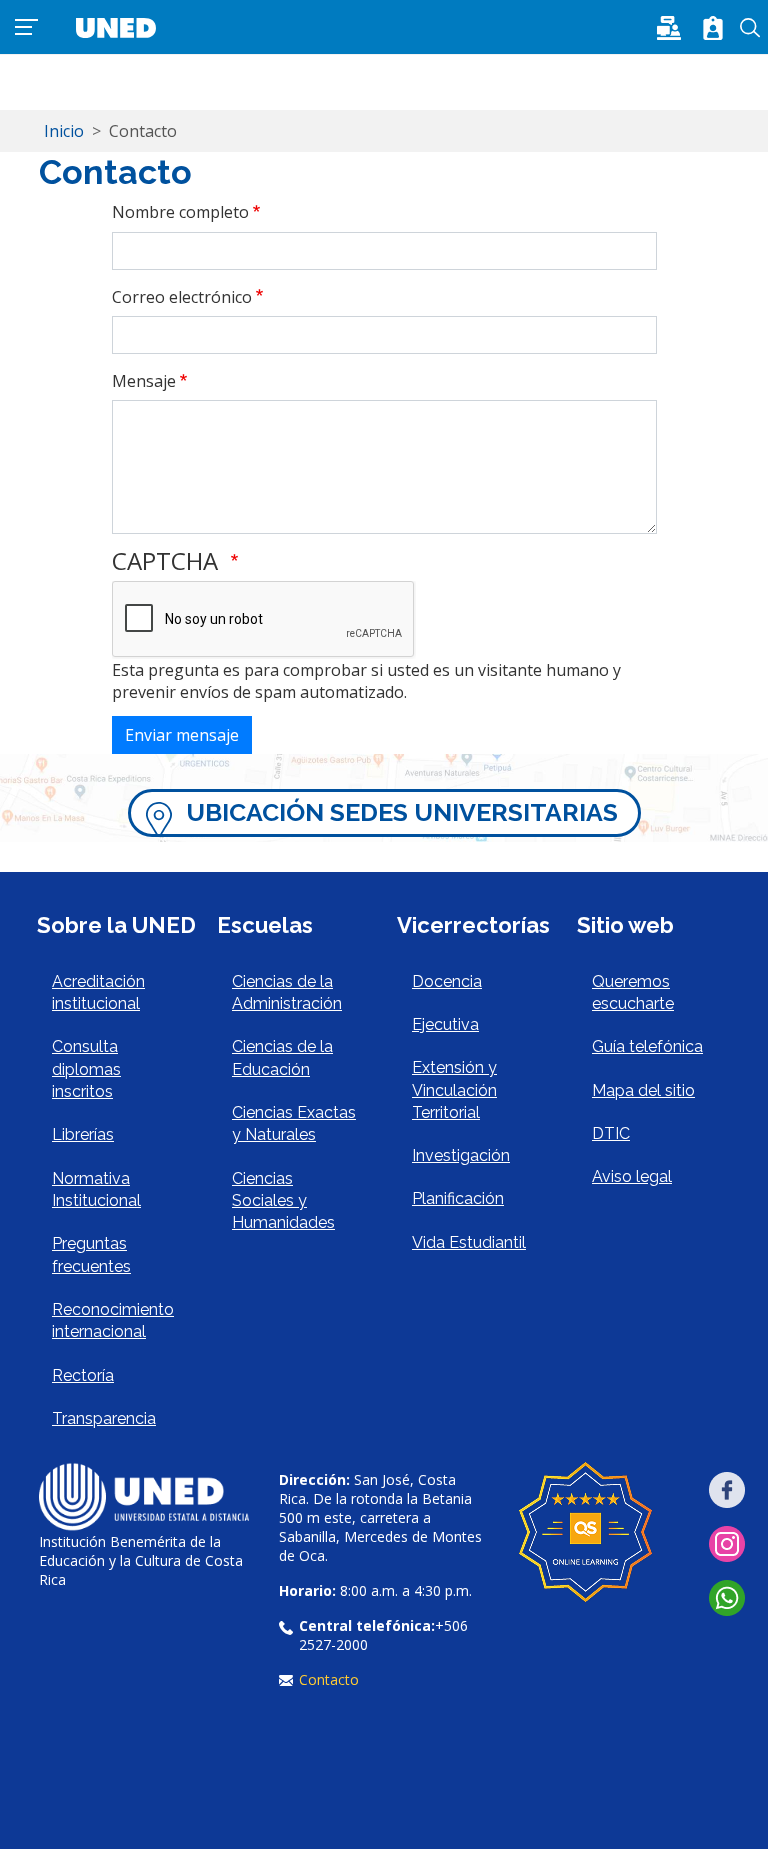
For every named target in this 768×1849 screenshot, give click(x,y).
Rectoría (83, 1375)
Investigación (461, 1155)
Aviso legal (632, 1176)
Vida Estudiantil (469, 1242)
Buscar (750, 28)
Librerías (83, 1134)
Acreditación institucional (98, 992)
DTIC (611, 1133)
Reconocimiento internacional (113, 1320)
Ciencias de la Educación (282, 1057)
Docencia (447, 981)
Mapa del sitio (643, 1090)
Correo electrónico (182, 297)
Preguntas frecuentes (91, 1254)
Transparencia (104, 1418)
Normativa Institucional (96, 1189)
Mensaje (144, 381)
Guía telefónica (647, 1046)
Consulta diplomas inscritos (86, 1069)
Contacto (329, 1679)
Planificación (458, 1198)
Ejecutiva (445, 1024)
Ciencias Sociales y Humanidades (283, 1201)
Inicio (64, 131)
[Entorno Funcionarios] (713, 28)
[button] (675, 26)
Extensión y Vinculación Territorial (454, 1090)
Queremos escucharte (633, 992)
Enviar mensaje (182, 735)
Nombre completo (180, 212)
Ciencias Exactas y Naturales (294, 1123)
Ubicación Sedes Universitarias (402, 812)
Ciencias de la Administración (287, 992)
